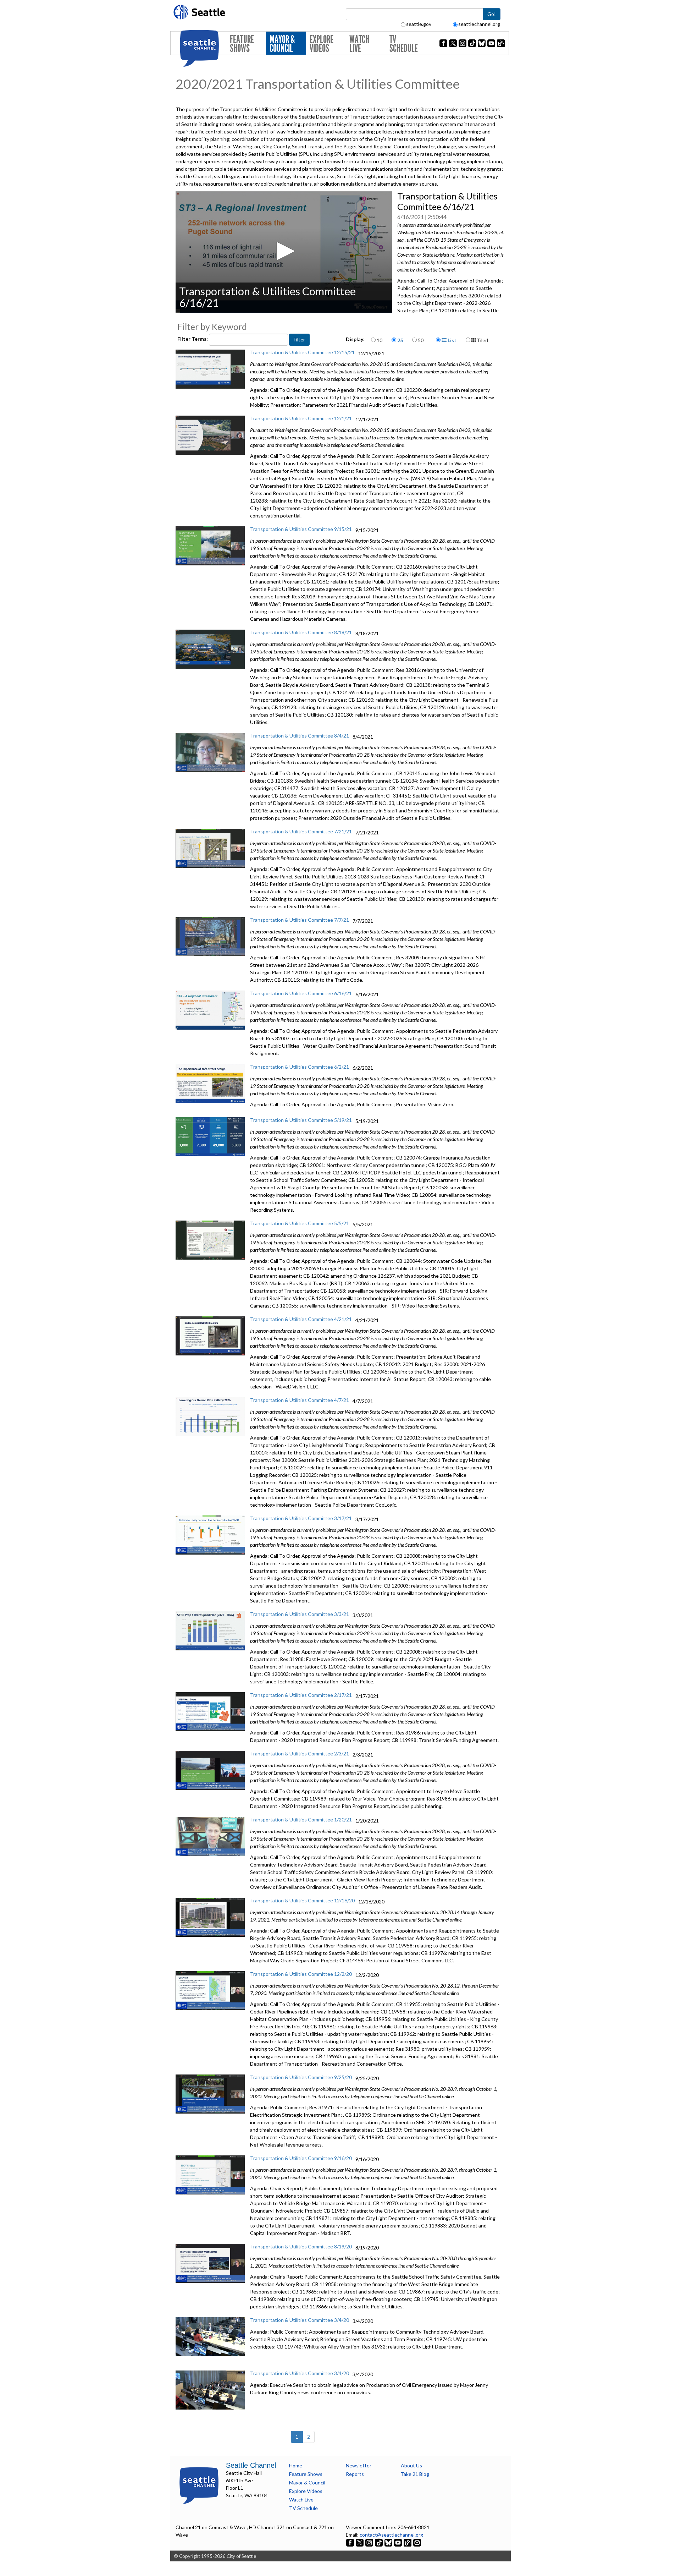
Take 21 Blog (415, 2474)
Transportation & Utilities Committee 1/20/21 (301, 1819)
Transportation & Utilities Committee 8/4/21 (300, 736)
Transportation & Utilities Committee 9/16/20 (301, 2158)
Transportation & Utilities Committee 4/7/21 (300, 1400)
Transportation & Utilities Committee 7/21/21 (301, 831)
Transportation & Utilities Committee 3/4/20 (300, 2320)
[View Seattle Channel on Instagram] (370, 2542)
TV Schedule (404, 44)
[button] (284, 251)
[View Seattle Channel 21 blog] (408, 2542)
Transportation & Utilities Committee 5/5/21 (300, 1223)
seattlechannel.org (479, 24)
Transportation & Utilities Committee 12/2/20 (301, 1974)
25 (400, 340)
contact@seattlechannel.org (391, 2535)
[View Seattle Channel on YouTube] (398, 2542)
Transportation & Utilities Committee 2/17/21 (301, 1695)
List (452, 340)
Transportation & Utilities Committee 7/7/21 (300, 920)
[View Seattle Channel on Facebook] (351, 2542)
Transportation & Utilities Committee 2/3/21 (300, 1753)
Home (296, 2465)
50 (421, 340)
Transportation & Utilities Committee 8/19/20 (301, 2246)
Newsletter (359, 2465)
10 (380, 340)
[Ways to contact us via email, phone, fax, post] (417, 2542)
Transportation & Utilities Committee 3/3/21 (300, 1614)
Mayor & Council (282, 44)
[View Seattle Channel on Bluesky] (388, 2542)
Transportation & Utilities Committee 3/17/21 (301, 1518)
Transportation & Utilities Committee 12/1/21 (301, 418)
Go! (492, 14)
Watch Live (359, 44)
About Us (411, 2465)
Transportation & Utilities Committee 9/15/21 (301, 529)
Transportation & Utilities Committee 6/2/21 (300, 1067)
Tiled (482, 340)
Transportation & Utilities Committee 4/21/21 (301, 1319)
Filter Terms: (193, 339)
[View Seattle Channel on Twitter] (360, 2542)
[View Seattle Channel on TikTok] (379, 2542)
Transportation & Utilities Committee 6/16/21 (301, 993)
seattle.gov (419, 24)
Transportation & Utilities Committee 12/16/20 (302, 1900)
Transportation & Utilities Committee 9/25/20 (301, 2077)
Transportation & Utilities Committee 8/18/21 (301, 632)
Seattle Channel (251, 2465)
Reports (355, 2474)
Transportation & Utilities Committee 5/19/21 (301, 1120)
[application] (284, 252)
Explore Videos (322, 44)
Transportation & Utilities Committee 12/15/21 (302, 352)
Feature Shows (242, 44)
